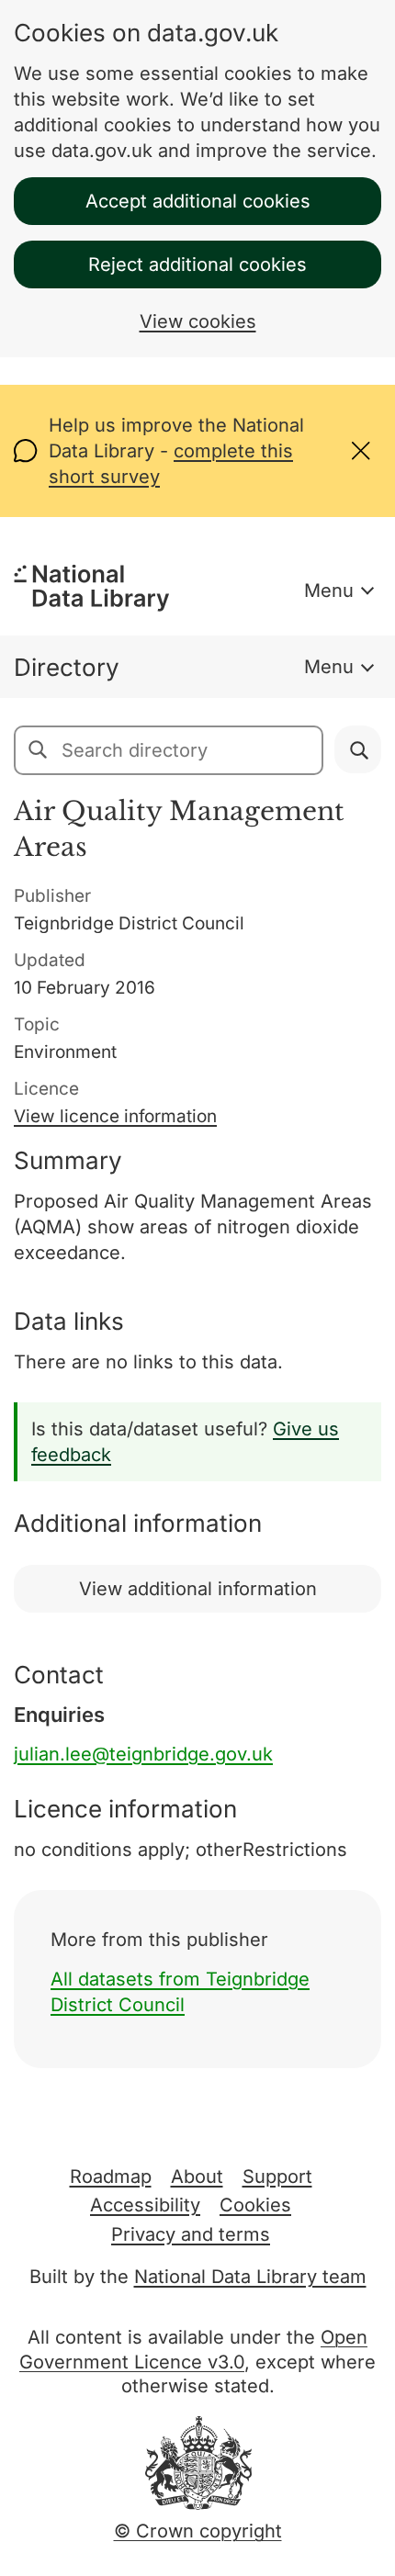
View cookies (198, 321)
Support (277, 2177)
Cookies (255, 2205)
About (197, 2177)
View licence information (115, 1116)
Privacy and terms (191, 2234)
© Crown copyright (198, 2531)
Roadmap (111, 2177)
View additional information (198, 1589)
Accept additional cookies (198, 201)
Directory (67, 667)
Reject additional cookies (197, 264)
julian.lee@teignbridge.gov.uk (143, 1754)
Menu (329, 591)
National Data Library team (250, 2277)
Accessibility (145, 2205)
